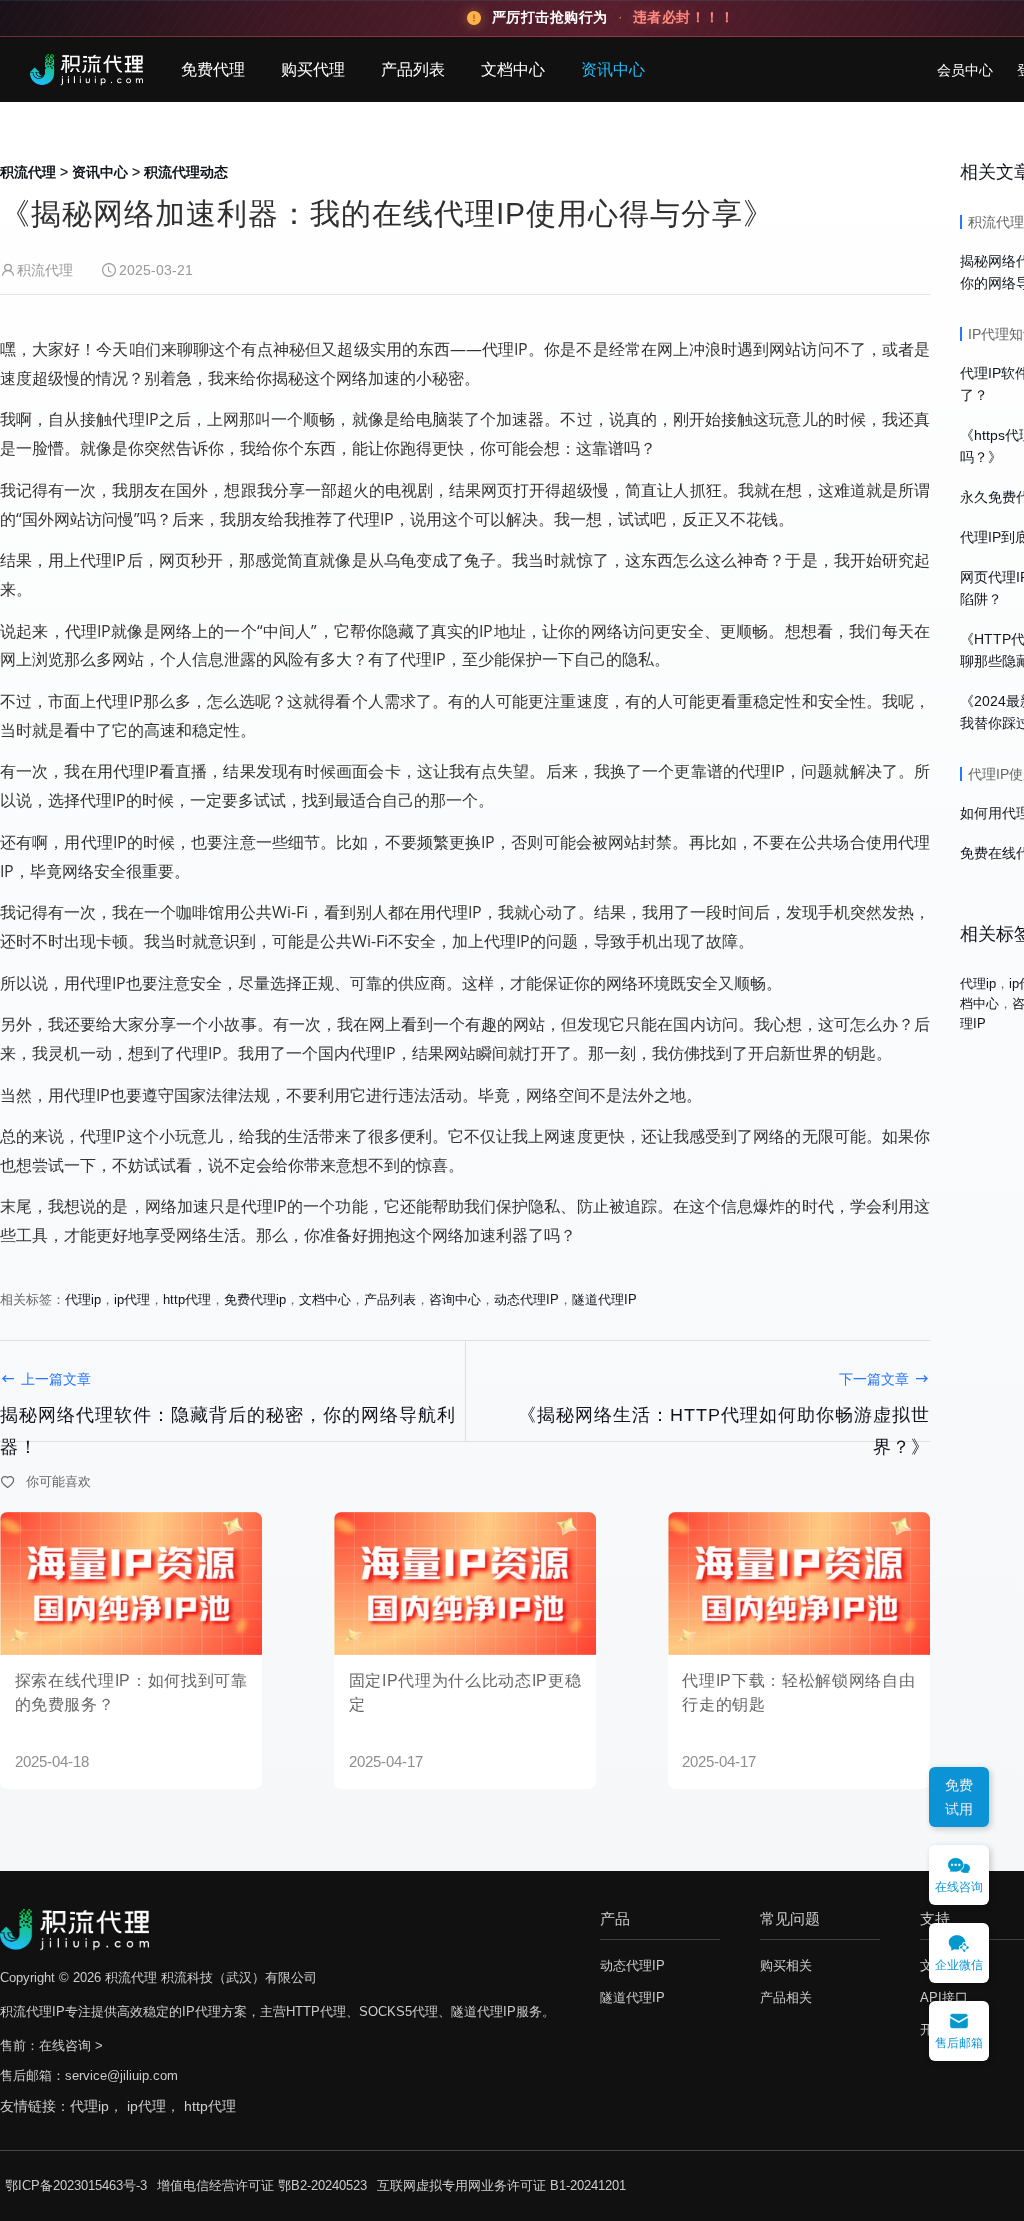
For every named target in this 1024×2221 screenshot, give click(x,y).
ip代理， (155, 2106)
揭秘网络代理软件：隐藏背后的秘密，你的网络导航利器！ (228, 1431)
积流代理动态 (186, 172)
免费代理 (213, 69)
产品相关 (786, 1997)
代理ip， (98, 2106)
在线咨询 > (71, 2045)
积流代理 (28, 172)
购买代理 (313, 69)
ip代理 (132, 1299)
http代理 (187, 1299)
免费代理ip (255, 1299)
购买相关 (786, 1965)
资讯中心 (613, 69)
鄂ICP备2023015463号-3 (76, 2185)
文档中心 (513, 69)
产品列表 (413, 69)
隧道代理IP (604, 1299)
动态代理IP (526, 1299)
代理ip (83, 1299)
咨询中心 (455, 1299)
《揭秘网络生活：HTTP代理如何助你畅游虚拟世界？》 (724, 1431)
